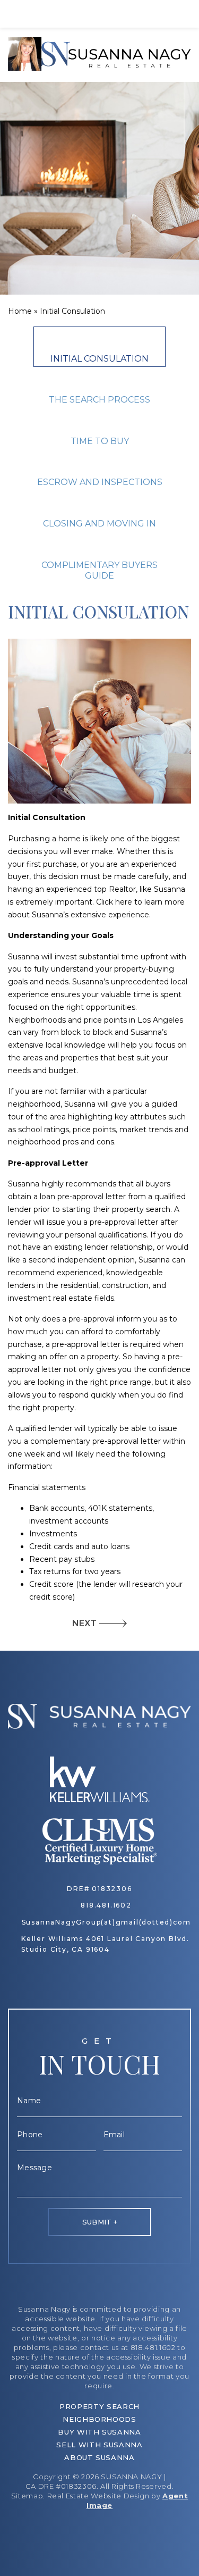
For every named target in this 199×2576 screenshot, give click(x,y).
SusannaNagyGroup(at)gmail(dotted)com (106, 1922)
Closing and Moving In (99, 524)
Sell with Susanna (99, 2445)
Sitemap (27, 2496)
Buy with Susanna (99, 2432)
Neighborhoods (99, 2419)
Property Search (99, 2406)
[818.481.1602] (99, 14)
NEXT (84, 1623)
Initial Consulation (99, 359)
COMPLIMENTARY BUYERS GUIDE (99, 571)
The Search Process (99, 400)
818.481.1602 (106, 1905)
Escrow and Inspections (100, 482)
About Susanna (99, 2457)
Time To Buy (100, 441)
